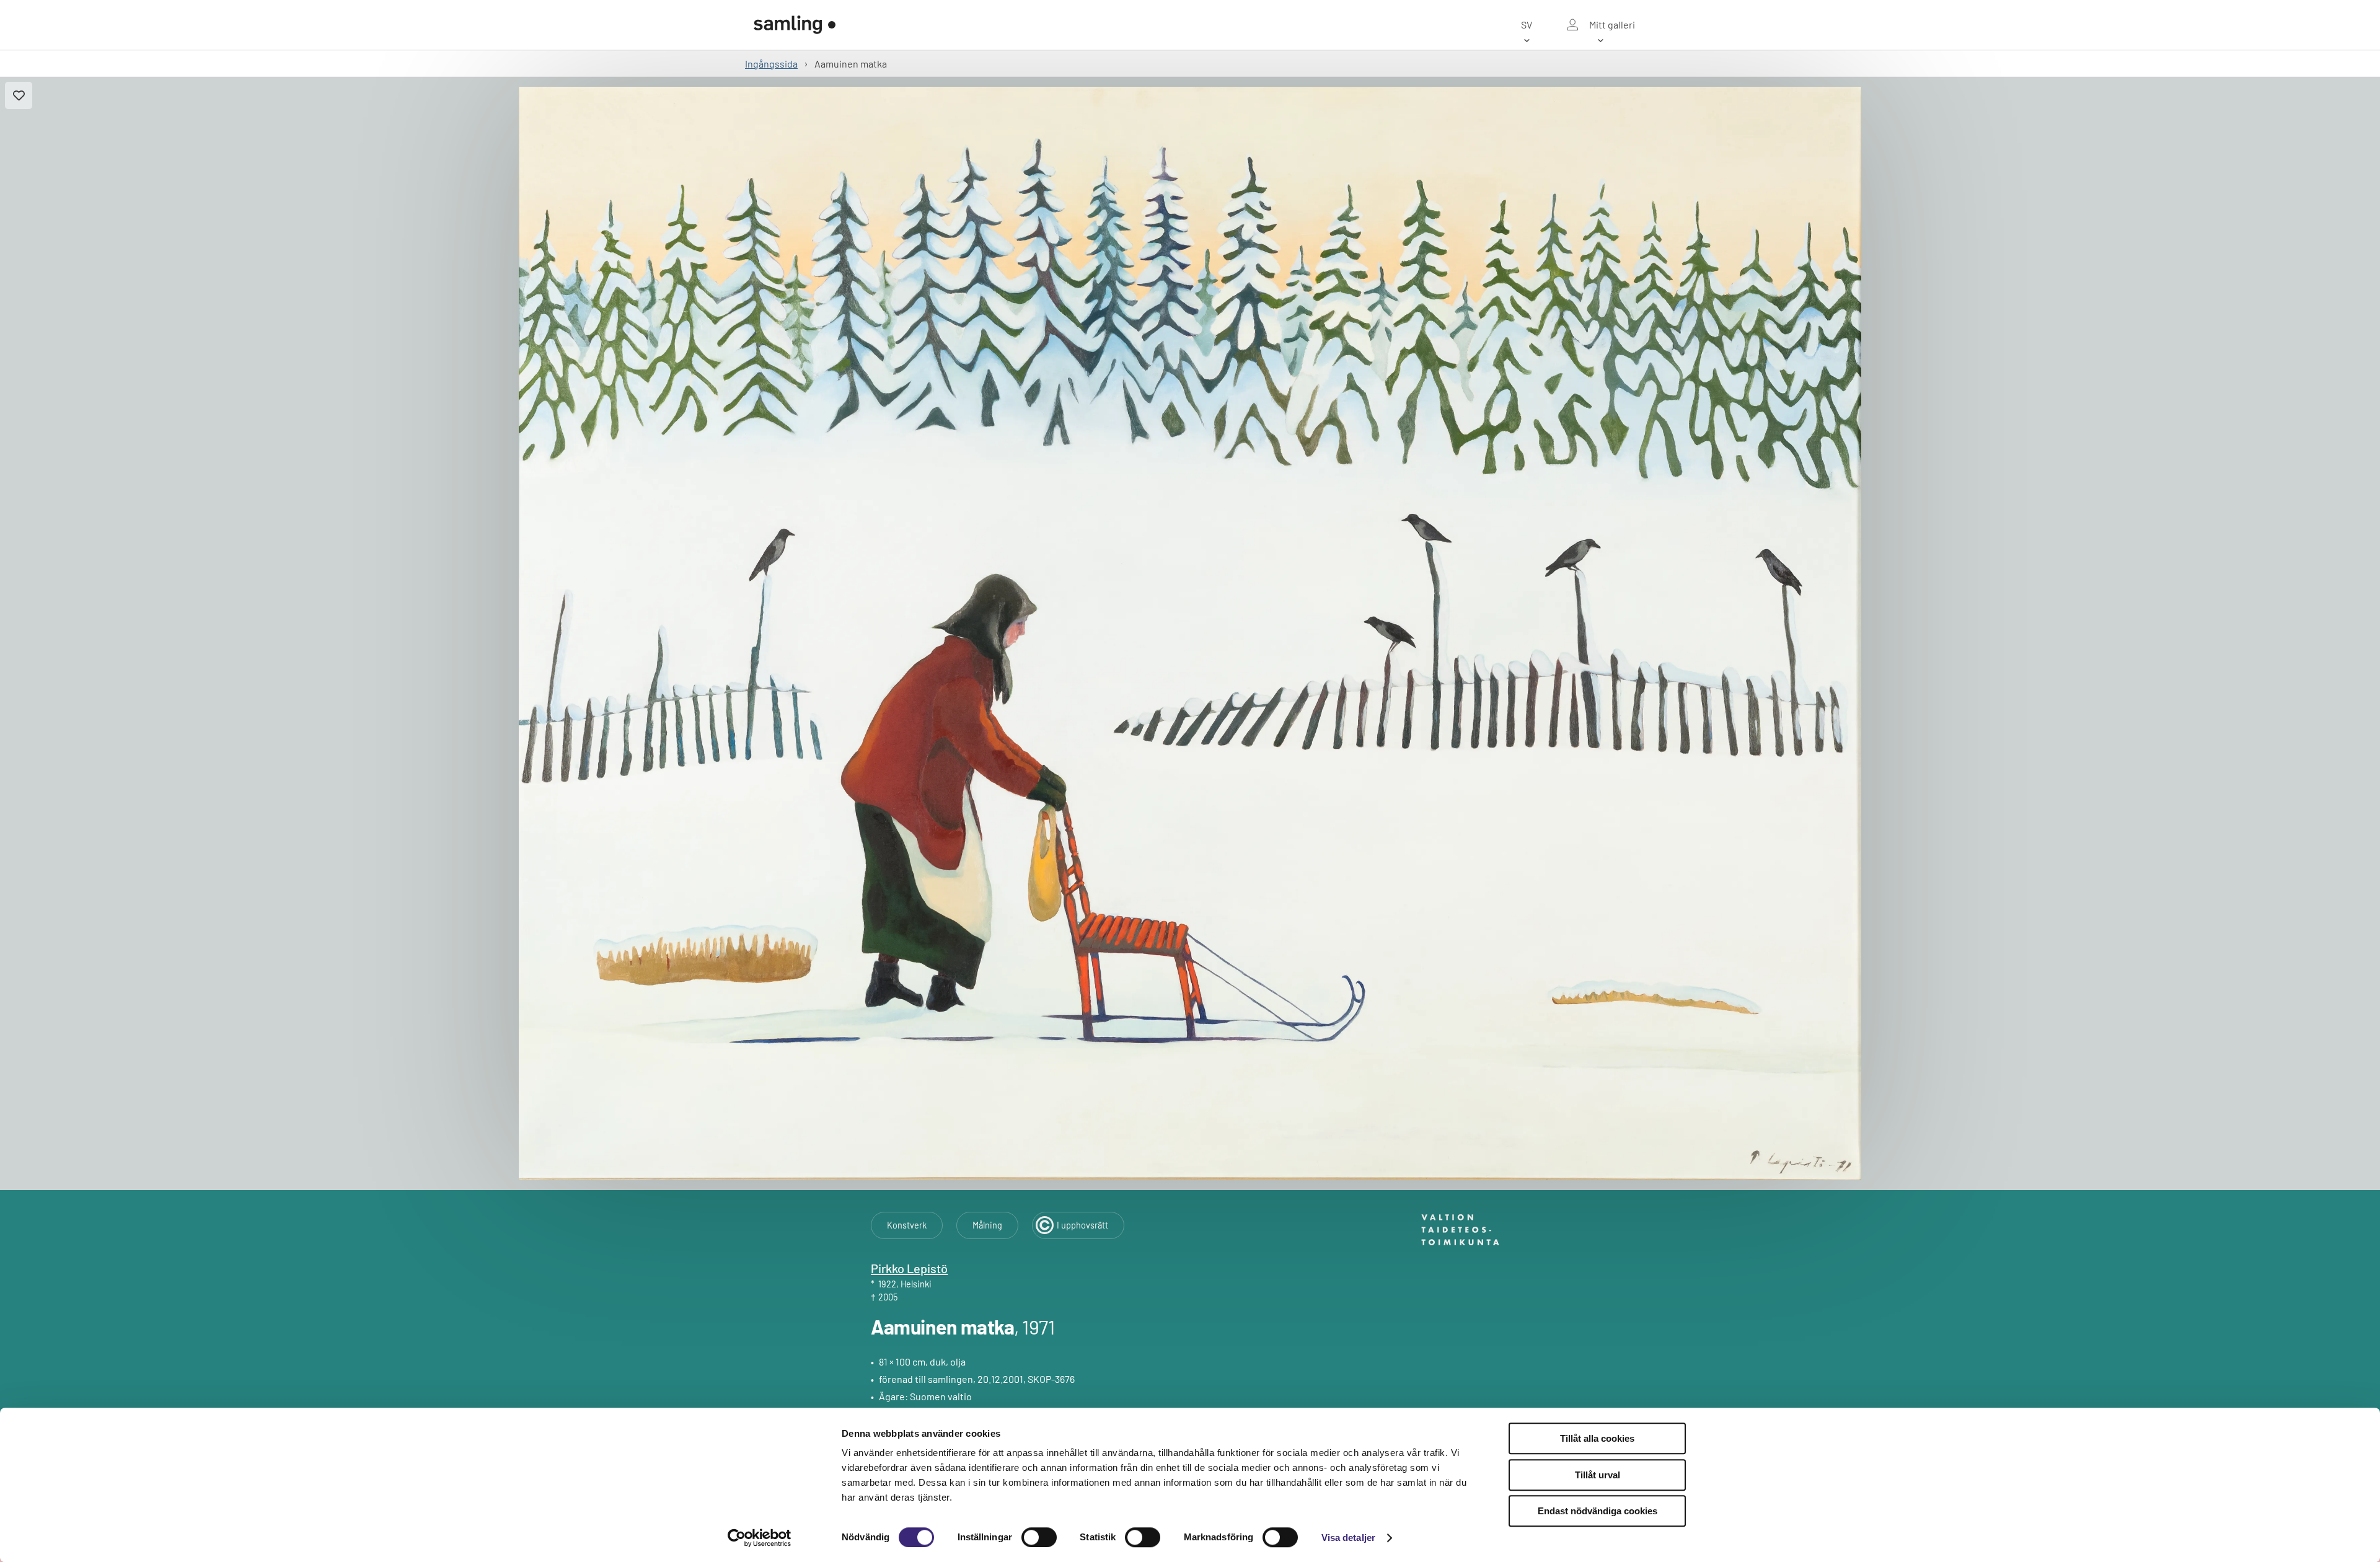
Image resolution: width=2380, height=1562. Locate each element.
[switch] (1039, 1537)
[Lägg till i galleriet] (19, 95)
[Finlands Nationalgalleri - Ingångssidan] (795, 25)
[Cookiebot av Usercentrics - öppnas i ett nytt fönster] (760, 1538)
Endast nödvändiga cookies (1598, 1511)
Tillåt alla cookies (1597, 1438)
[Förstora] (1190, 633)
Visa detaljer (1348, 1538)
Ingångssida (771, 64)
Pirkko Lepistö (909, 1268)
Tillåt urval (1598, 1475)
